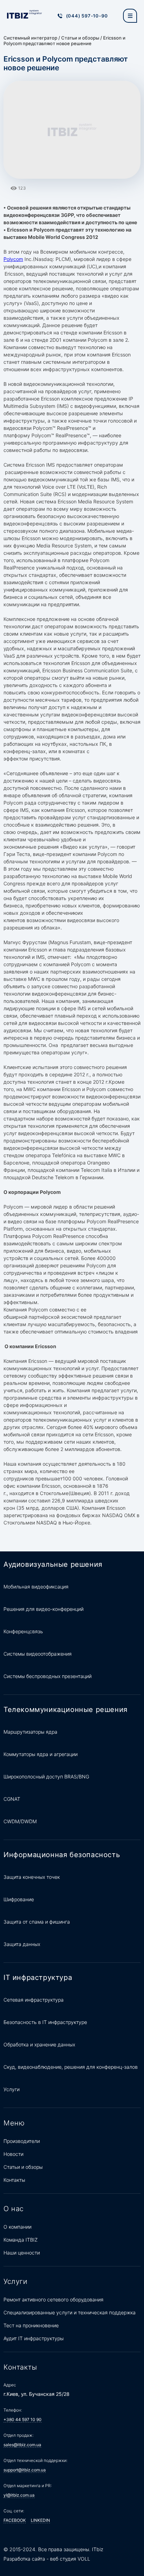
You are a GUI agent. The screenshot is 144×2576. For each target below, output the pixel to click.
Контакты (14, 2180)
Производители (22, 2141)
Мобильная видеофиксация (36, 1587)
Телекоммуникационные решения (66, 1710)
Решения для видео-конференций (44, 1609)
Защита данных (22, 1944)
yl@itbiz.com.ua (19, 2495)
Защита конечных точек (32, 1877)
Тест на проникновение (31, 2325)
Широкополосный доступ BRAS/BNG (46, 1777)
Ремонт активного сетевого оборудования (53, 2299)
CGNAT (12, 1799)
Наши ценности (22, 2253)
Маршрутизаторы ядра (30, 1732)
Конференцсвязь (23, 1631)
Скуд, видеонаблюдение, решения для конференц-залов (71, 2067)
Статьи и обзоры (80, 38)
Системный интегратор (30, 38)
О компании (17, 2227)
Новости (13, 2154)
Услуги (12, 2089)
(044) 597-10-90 (87, 16)
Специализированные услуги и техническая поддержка (70, 2312)
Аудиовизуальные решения (53, 1564)
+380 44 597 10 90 (23, 2419)
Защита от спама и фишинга (37, 1922)
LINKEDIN (40, 2520)
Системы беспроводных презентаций (48, 1676)
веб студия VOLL (70, 2559)
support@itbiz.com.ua (25, 2470)
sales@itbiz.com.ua (22, 2445)
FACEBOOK (15, 2520)
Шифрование (19, 1899)
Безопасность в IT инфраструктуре (45, 2022)
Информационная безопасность (62, 1855)
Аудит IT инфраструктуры (34, 2338)
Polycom (13, 259)
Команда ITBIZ (21, 2240)
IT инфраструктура (38, 1977)
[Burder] (130, 16)
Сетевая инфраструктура (34, 2000)
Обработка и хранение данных (39, 2044)
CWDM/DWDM (20, 1821)
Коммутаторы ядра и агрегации (41, 1754)
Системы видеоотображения (38, 1654)
